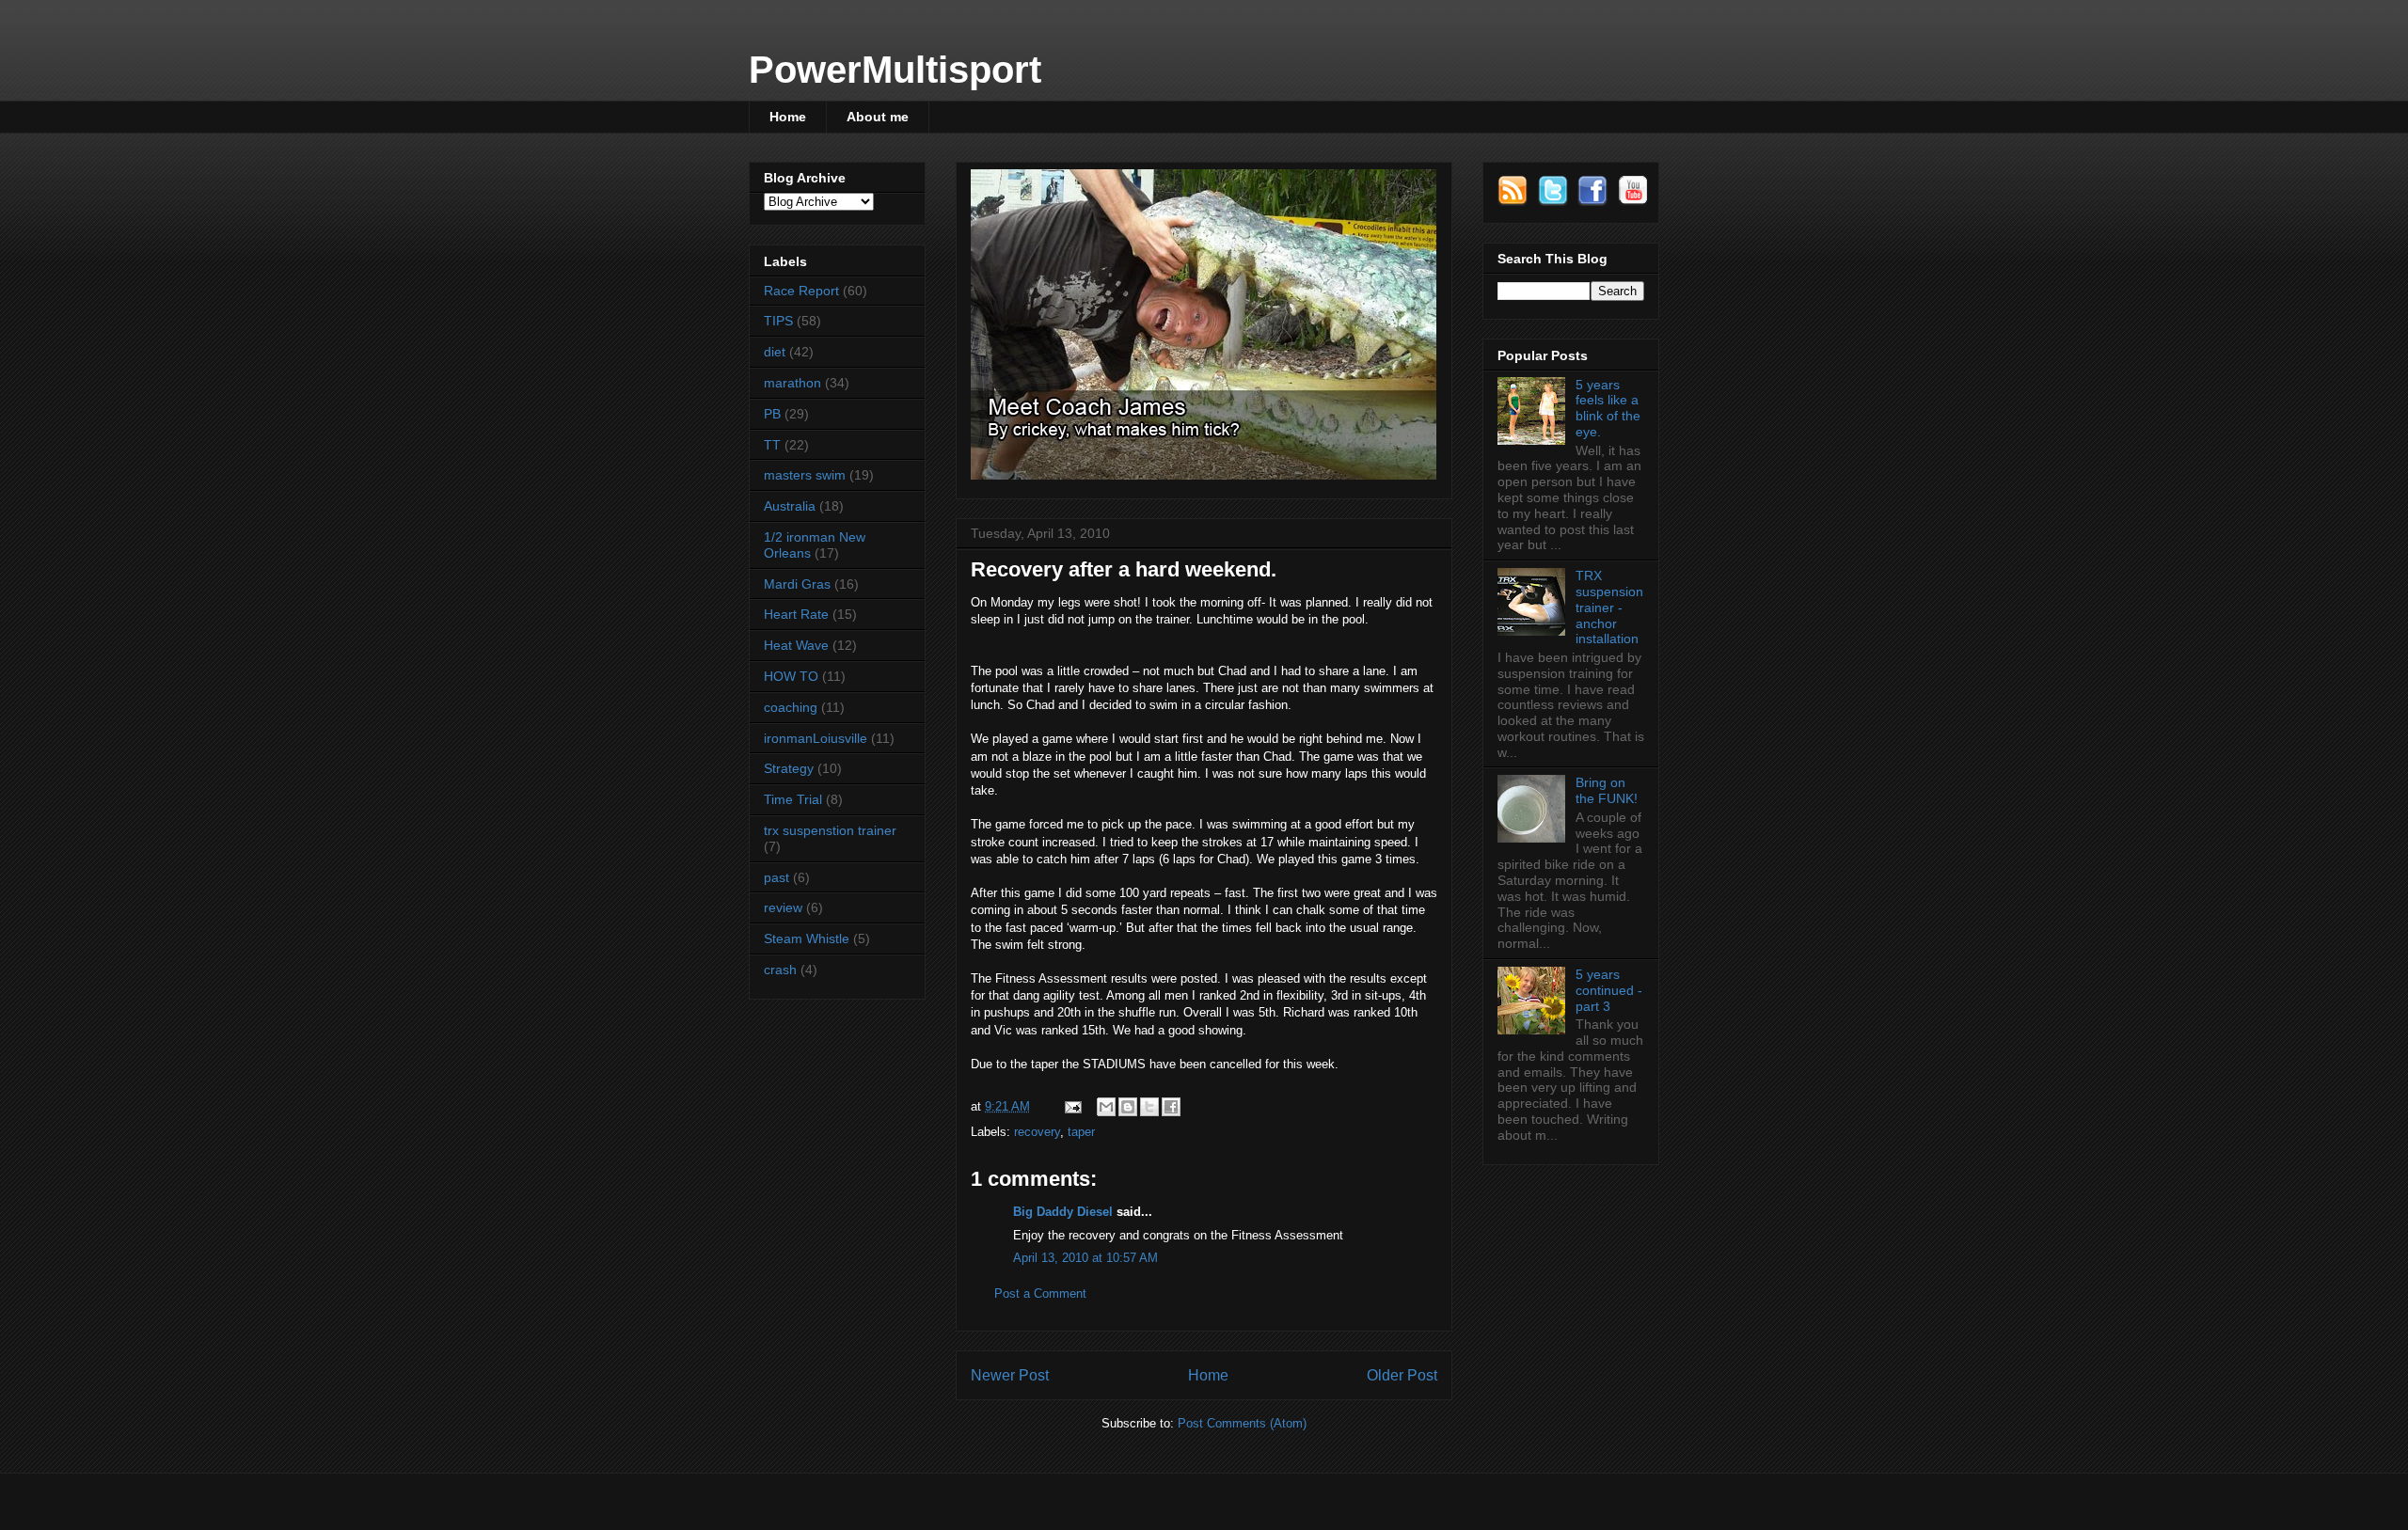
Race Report (801, 291)
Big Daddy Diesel (1063, 1212)
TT (772, 445)
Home (788, 117)
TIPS (778, 321)
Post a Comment (1040, 1293)
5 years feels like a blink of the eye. (1608, 408)
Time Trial (793, 799)
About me (878, 117)
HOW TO (791, 676)
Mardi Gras (797, 584)
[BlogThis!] (1128, 1107)
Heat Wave (796, 645)
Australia (790, 506)
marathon (792, 383)
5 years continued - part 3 (1609, 990)
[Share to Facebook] (1171, 1107)
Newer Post (1010, 1375)
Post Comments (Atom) (1242, 1423)
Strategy (789, 768)
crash (780, 970)
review (783, 907)
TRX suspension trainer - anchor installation (1609, 607)
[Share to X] (1149, 1107)
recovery (1037, 1132)
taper (1081, 1132)
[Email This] (1106, 1107)
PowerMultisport (895, 70)
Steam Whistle (807, 939)
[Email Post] (1072, 1106)
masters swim (805, 475)
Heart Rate (796, 614)
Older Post (1402, 1375)
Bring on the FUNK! (1607, 790)
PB (772, 414)
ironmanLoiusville (816, 738)
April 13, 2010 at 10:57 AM (1085, 1258)
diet (775, 352)
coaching (791, 707)
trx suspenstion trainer (830, 830)
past (776, 877)
